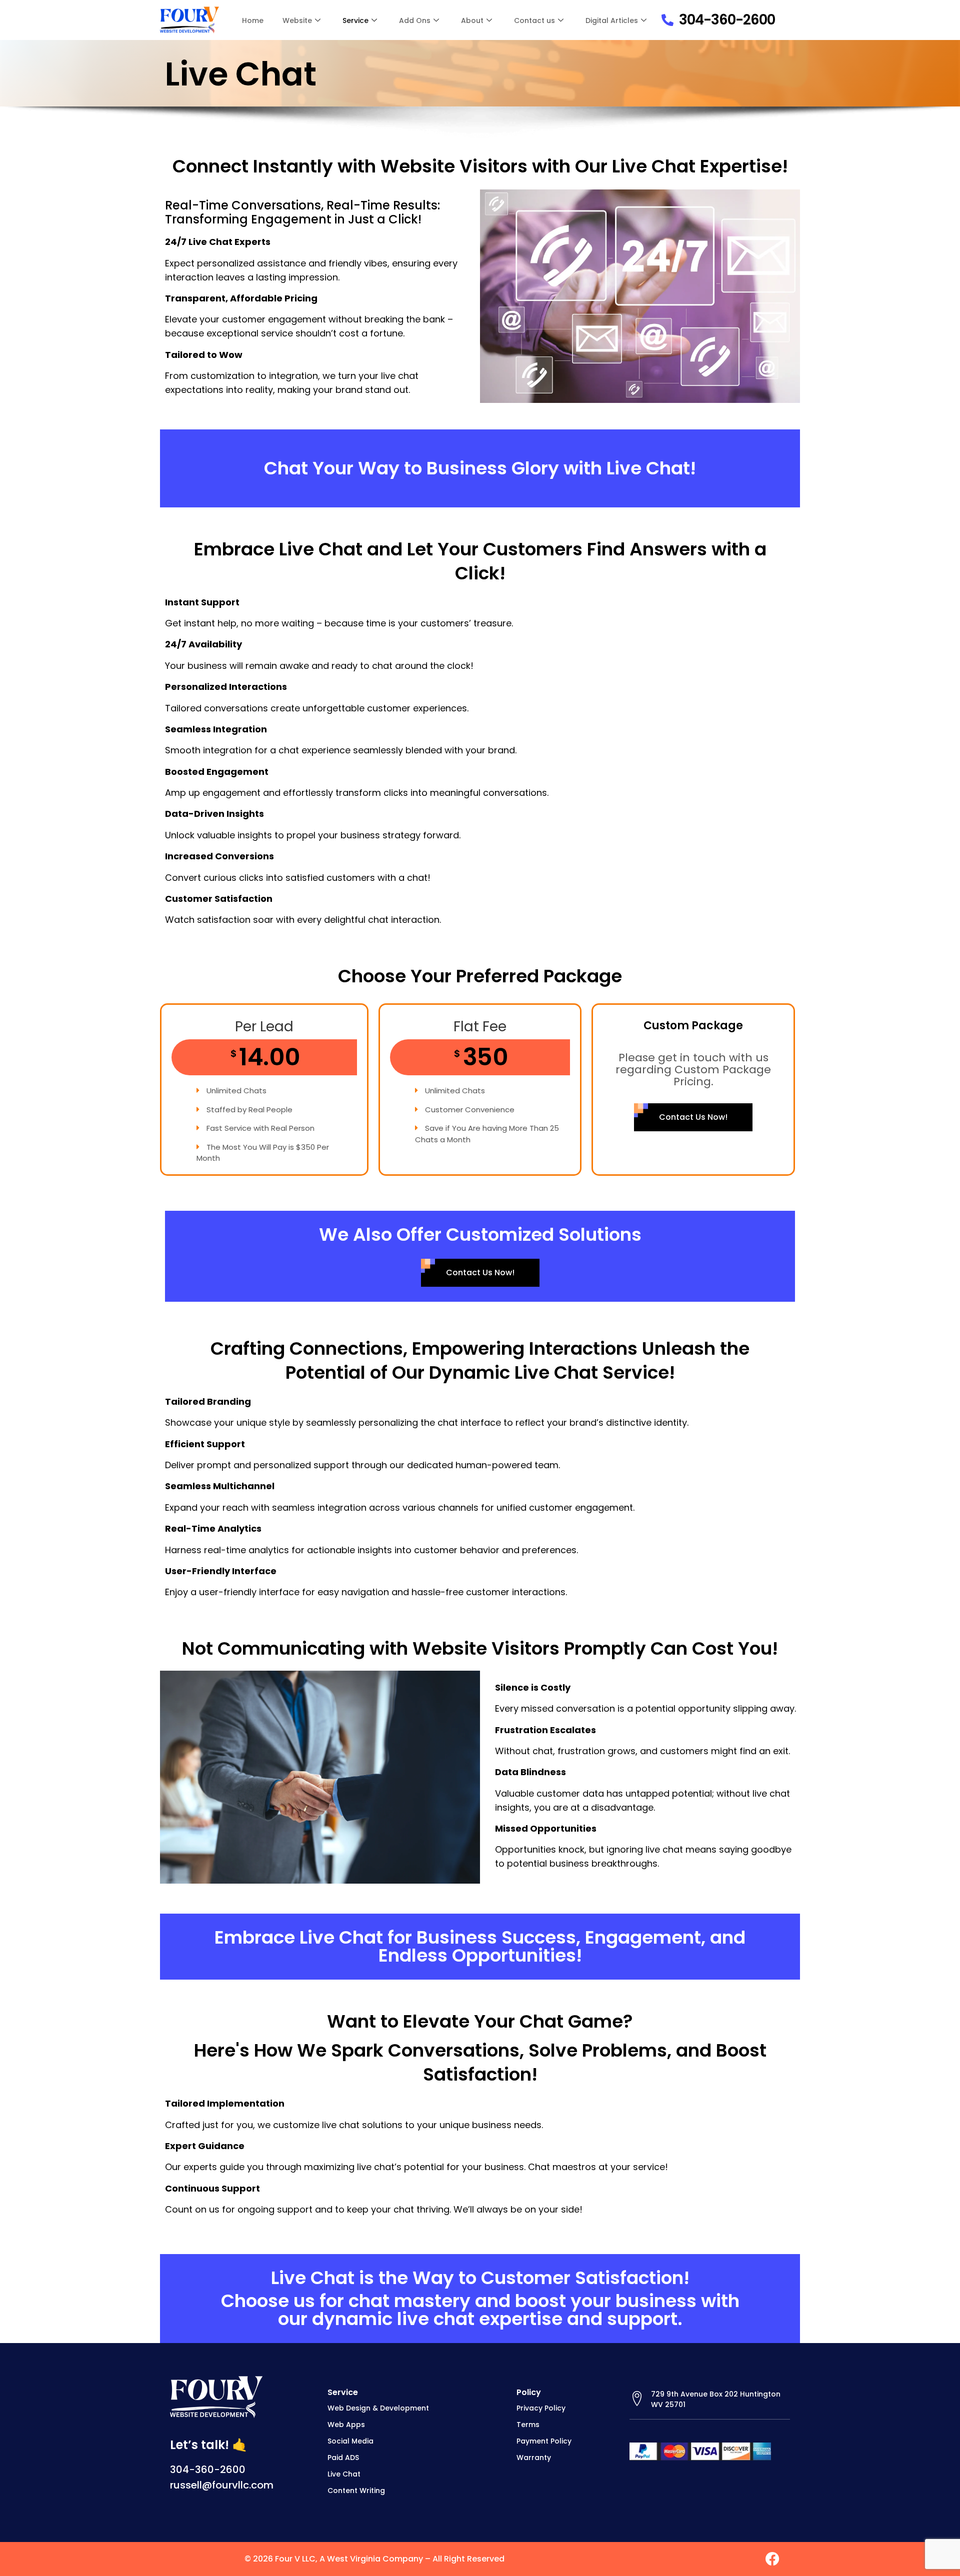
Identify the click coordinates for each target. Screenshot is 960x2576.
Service (355, 20)
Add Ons (415, 20)
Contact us (534, 20)
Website (297, 20)
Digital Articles (612, 20)
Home (253, 20)
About (472, 20)
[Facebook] (772, 2559)
